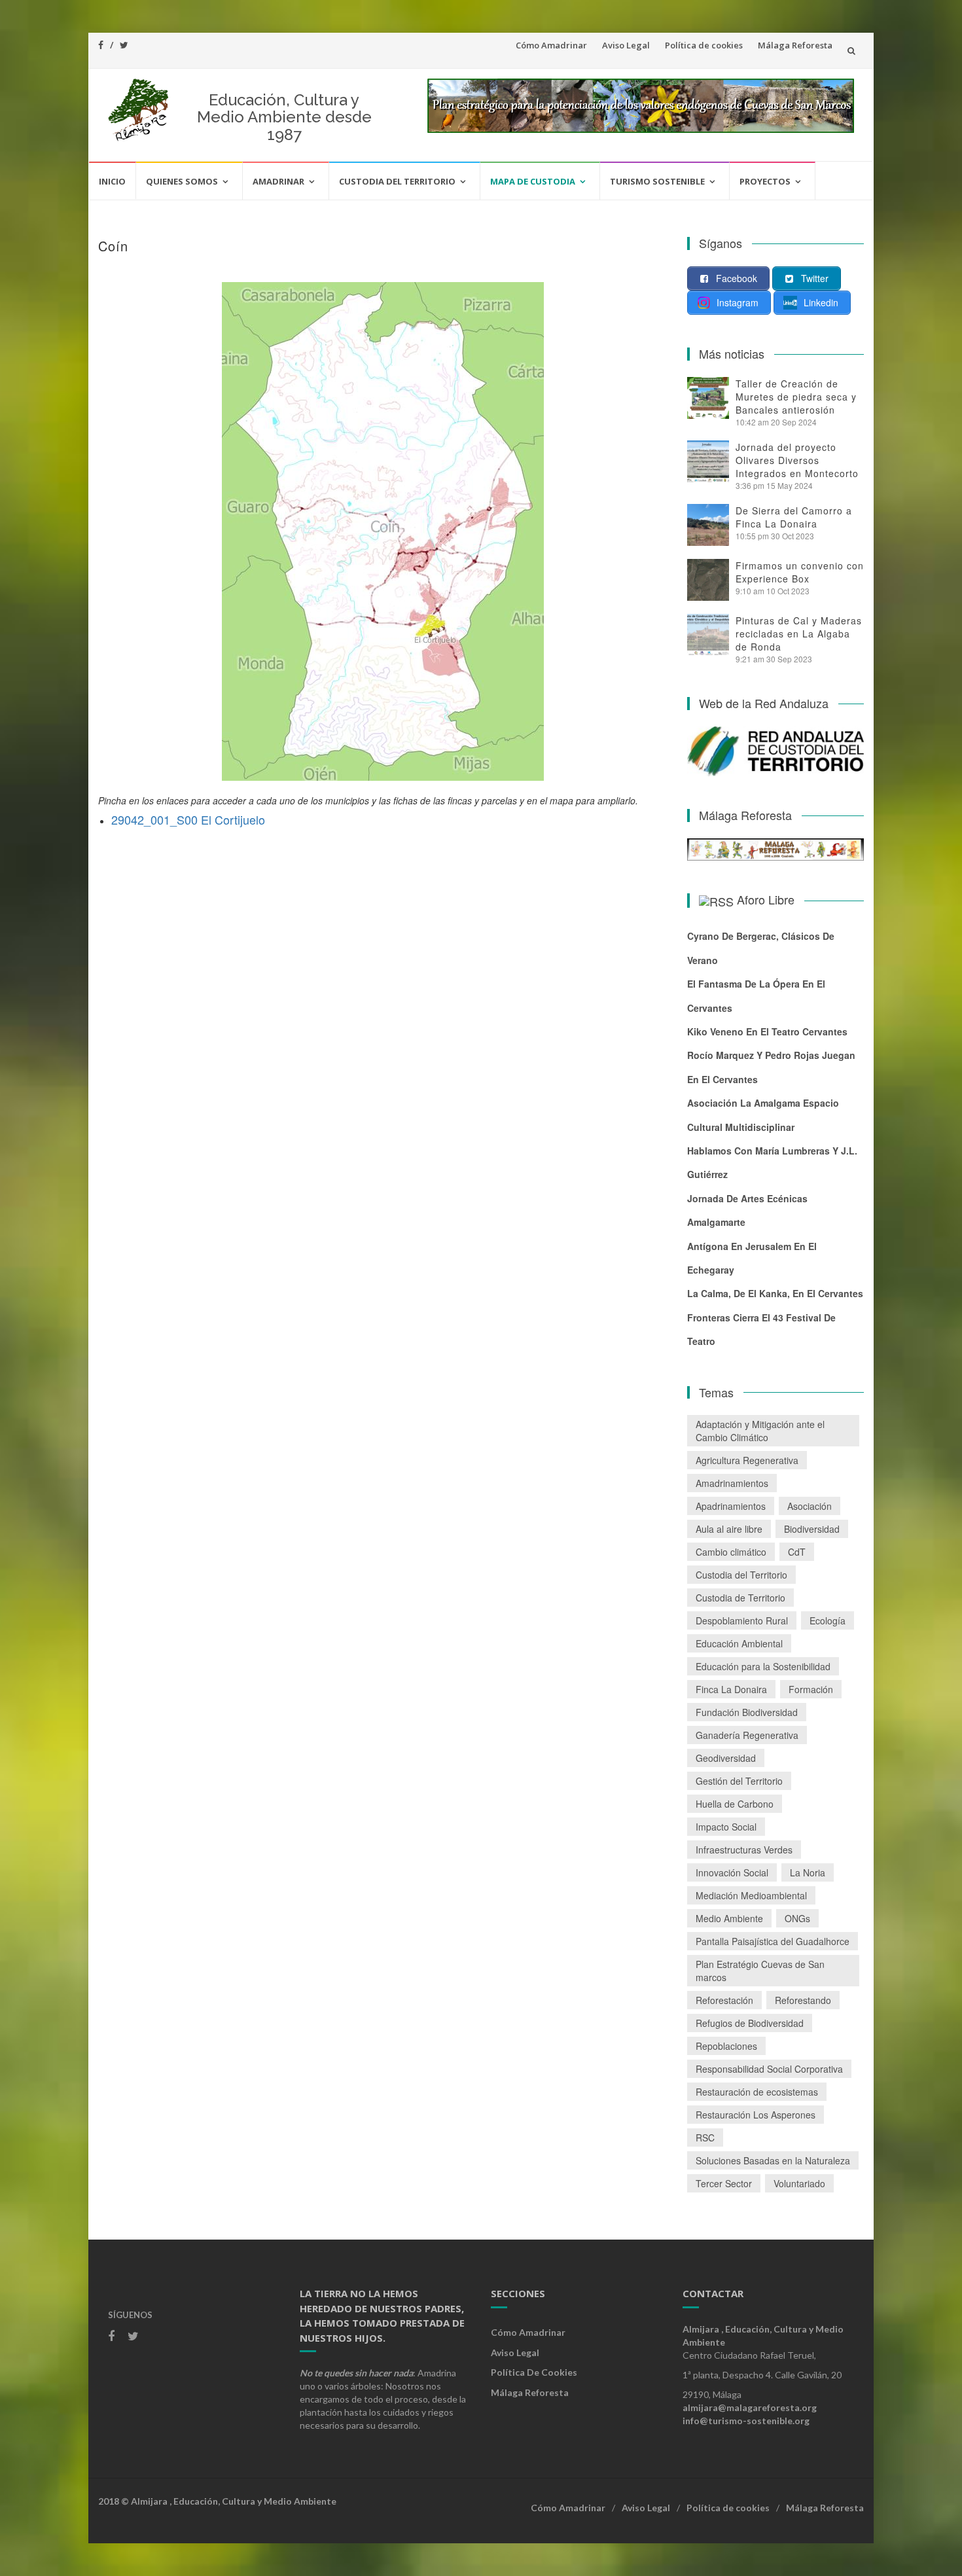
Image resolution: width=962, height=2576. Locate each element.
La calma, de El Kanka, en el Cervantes (775, 1293)
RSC (705, 2138)
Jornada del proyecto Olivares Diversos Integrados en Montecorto (797, 460)
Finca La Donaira (731, 1689)
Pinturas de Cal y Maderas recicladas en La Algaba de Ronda (799, 634)
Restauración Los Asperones (756, 2115)
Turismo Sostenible (657, 181)
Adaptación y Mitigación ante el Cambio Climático (760, 1431)
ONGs (797, 1918)
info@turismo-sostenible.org (746, 2421)
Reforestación (724, 2000)
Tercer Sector (724, 2183)
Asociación (810, 1506)
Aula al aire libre (729, 1529)
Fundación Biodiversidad (747, 1712)
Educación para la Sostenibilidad (763, 1666)
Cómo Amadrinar (551, 45)
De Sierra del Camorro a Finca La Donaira (794, 517)
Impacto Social (726, 1827)
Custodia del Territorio (397, 181)
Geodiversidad (726, 1758)
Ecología (828, 1620)
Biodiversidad (812, 1529)
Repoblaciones (726, 2046)
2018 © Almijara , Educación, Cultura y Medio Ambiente (217, 2501)
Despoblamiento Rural (742, 1620)
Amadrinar (278, 181)
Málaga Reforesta (795, 45)
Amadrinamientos (732, 1483)
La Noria (808, 1872)
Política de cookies (704, 45)
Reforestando (803, 2000)
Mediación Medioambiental (751, 1895)
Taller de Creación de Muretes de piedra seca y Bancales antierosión (796, 397)
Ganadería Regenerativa (747, 1735)
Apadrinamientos (731, 1506)
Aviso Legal (626, 45)
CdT (797, 1552)
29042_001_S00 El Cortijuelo (188, 819)
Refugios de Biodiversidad (750, 2023)
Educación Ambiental (739, 1643)
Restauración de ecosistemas (757, 2092)
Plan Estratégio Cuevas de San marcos (760, 1971)
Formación (811, 1689)
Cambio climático (731, 1552)
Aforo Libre (766, 899)
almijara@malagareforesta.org (750, 2407)
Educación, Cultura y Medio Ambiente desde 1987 (284, 117)
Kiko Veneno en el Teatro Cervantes (767, 1031)
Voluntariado (799, 2183)
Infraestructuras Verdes (744, 1850)
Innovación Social (732, 1872)
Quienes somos (182, 181)
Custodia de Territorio (740, 1598)
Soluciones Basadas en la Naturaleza (773, 2160)
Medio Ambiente (729, 1918)
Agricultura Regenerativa (747, 1460)
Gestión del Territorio (739, 1781)
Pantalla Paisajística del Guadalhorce (773, 1941)
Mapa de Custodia (533, 181)
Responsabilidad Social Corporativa (769, 2069)
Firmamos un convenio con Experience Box (800, 572)
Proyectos (765, 181)
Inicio (112, 181)
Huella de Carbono (735, 1804)
